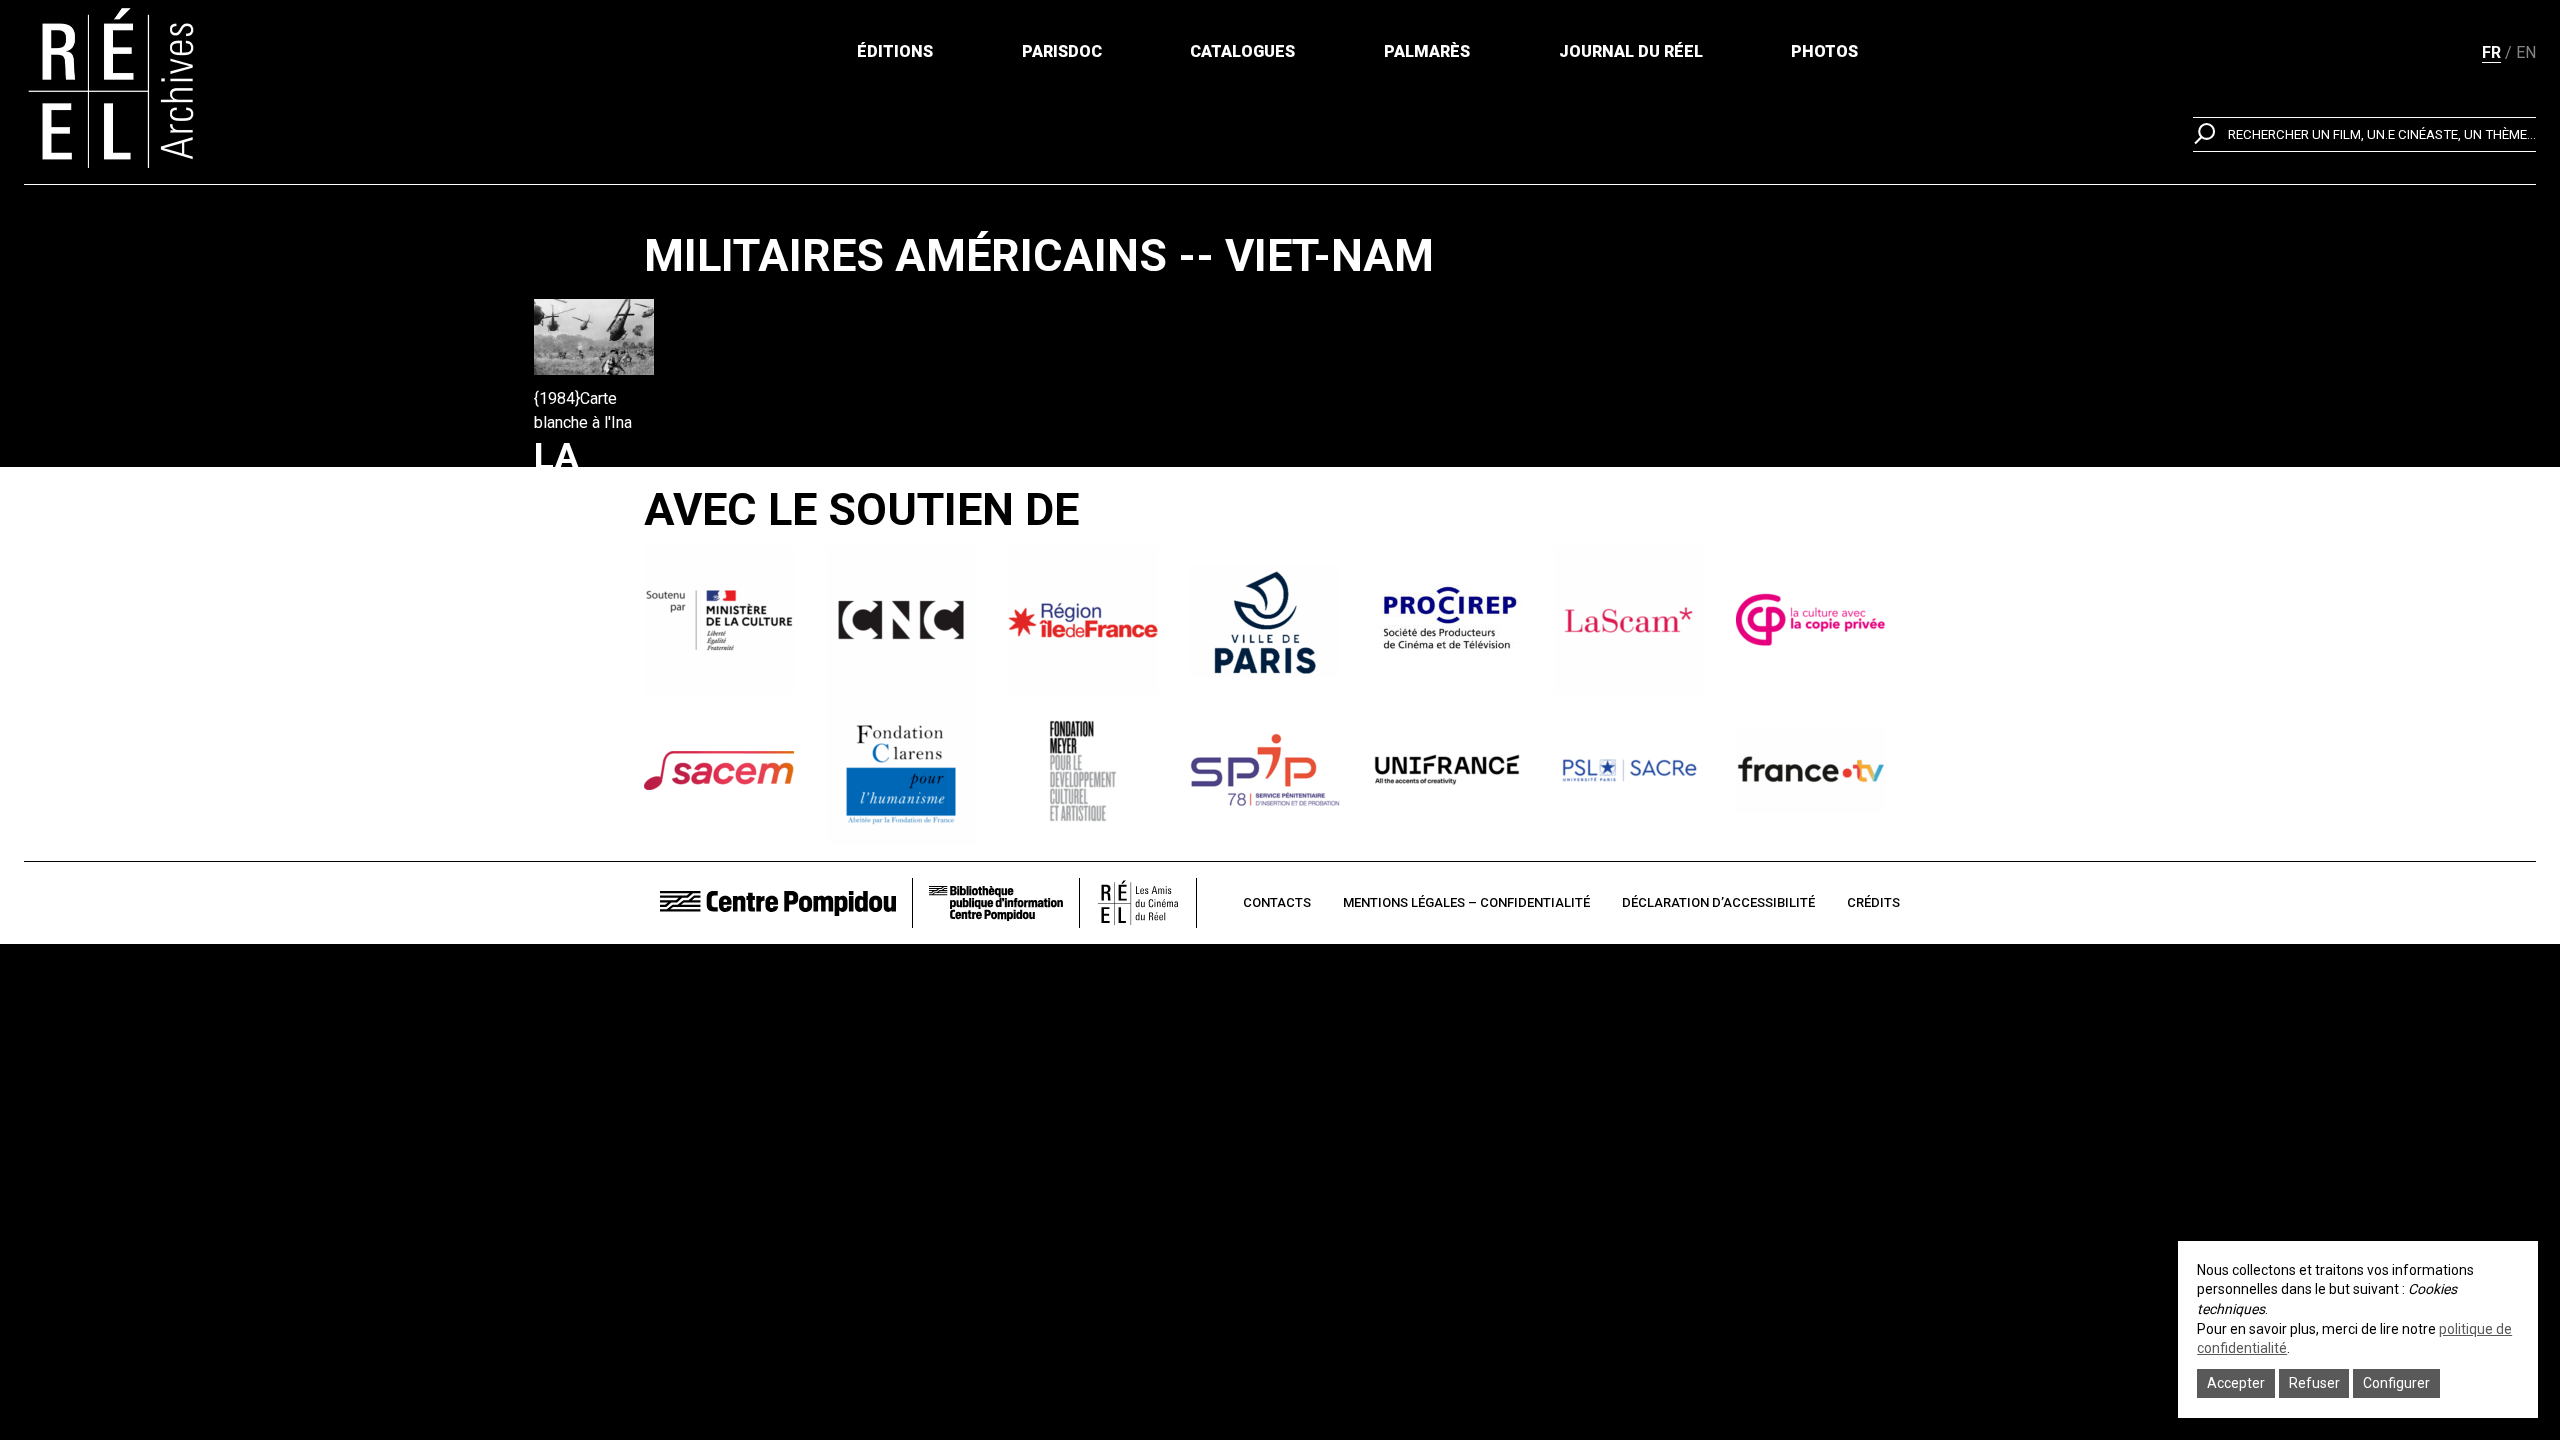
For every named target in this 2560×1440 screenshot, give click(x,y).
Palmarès (1427, 51)
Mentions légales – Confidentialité (1466, 902)
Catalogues (1242, 51)
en (2526, 52)
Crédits (1873, 902)
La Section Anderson (630, 501)
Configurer (2396, 1383)
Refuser (2314, 1383)
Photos (1824, 51)
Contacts (1277, 902)
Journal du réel (1631, 51)
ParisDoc (1062, 51)
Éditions (895, 51)
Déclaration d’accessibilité (1718, 902)
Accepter (2236, 1383)
